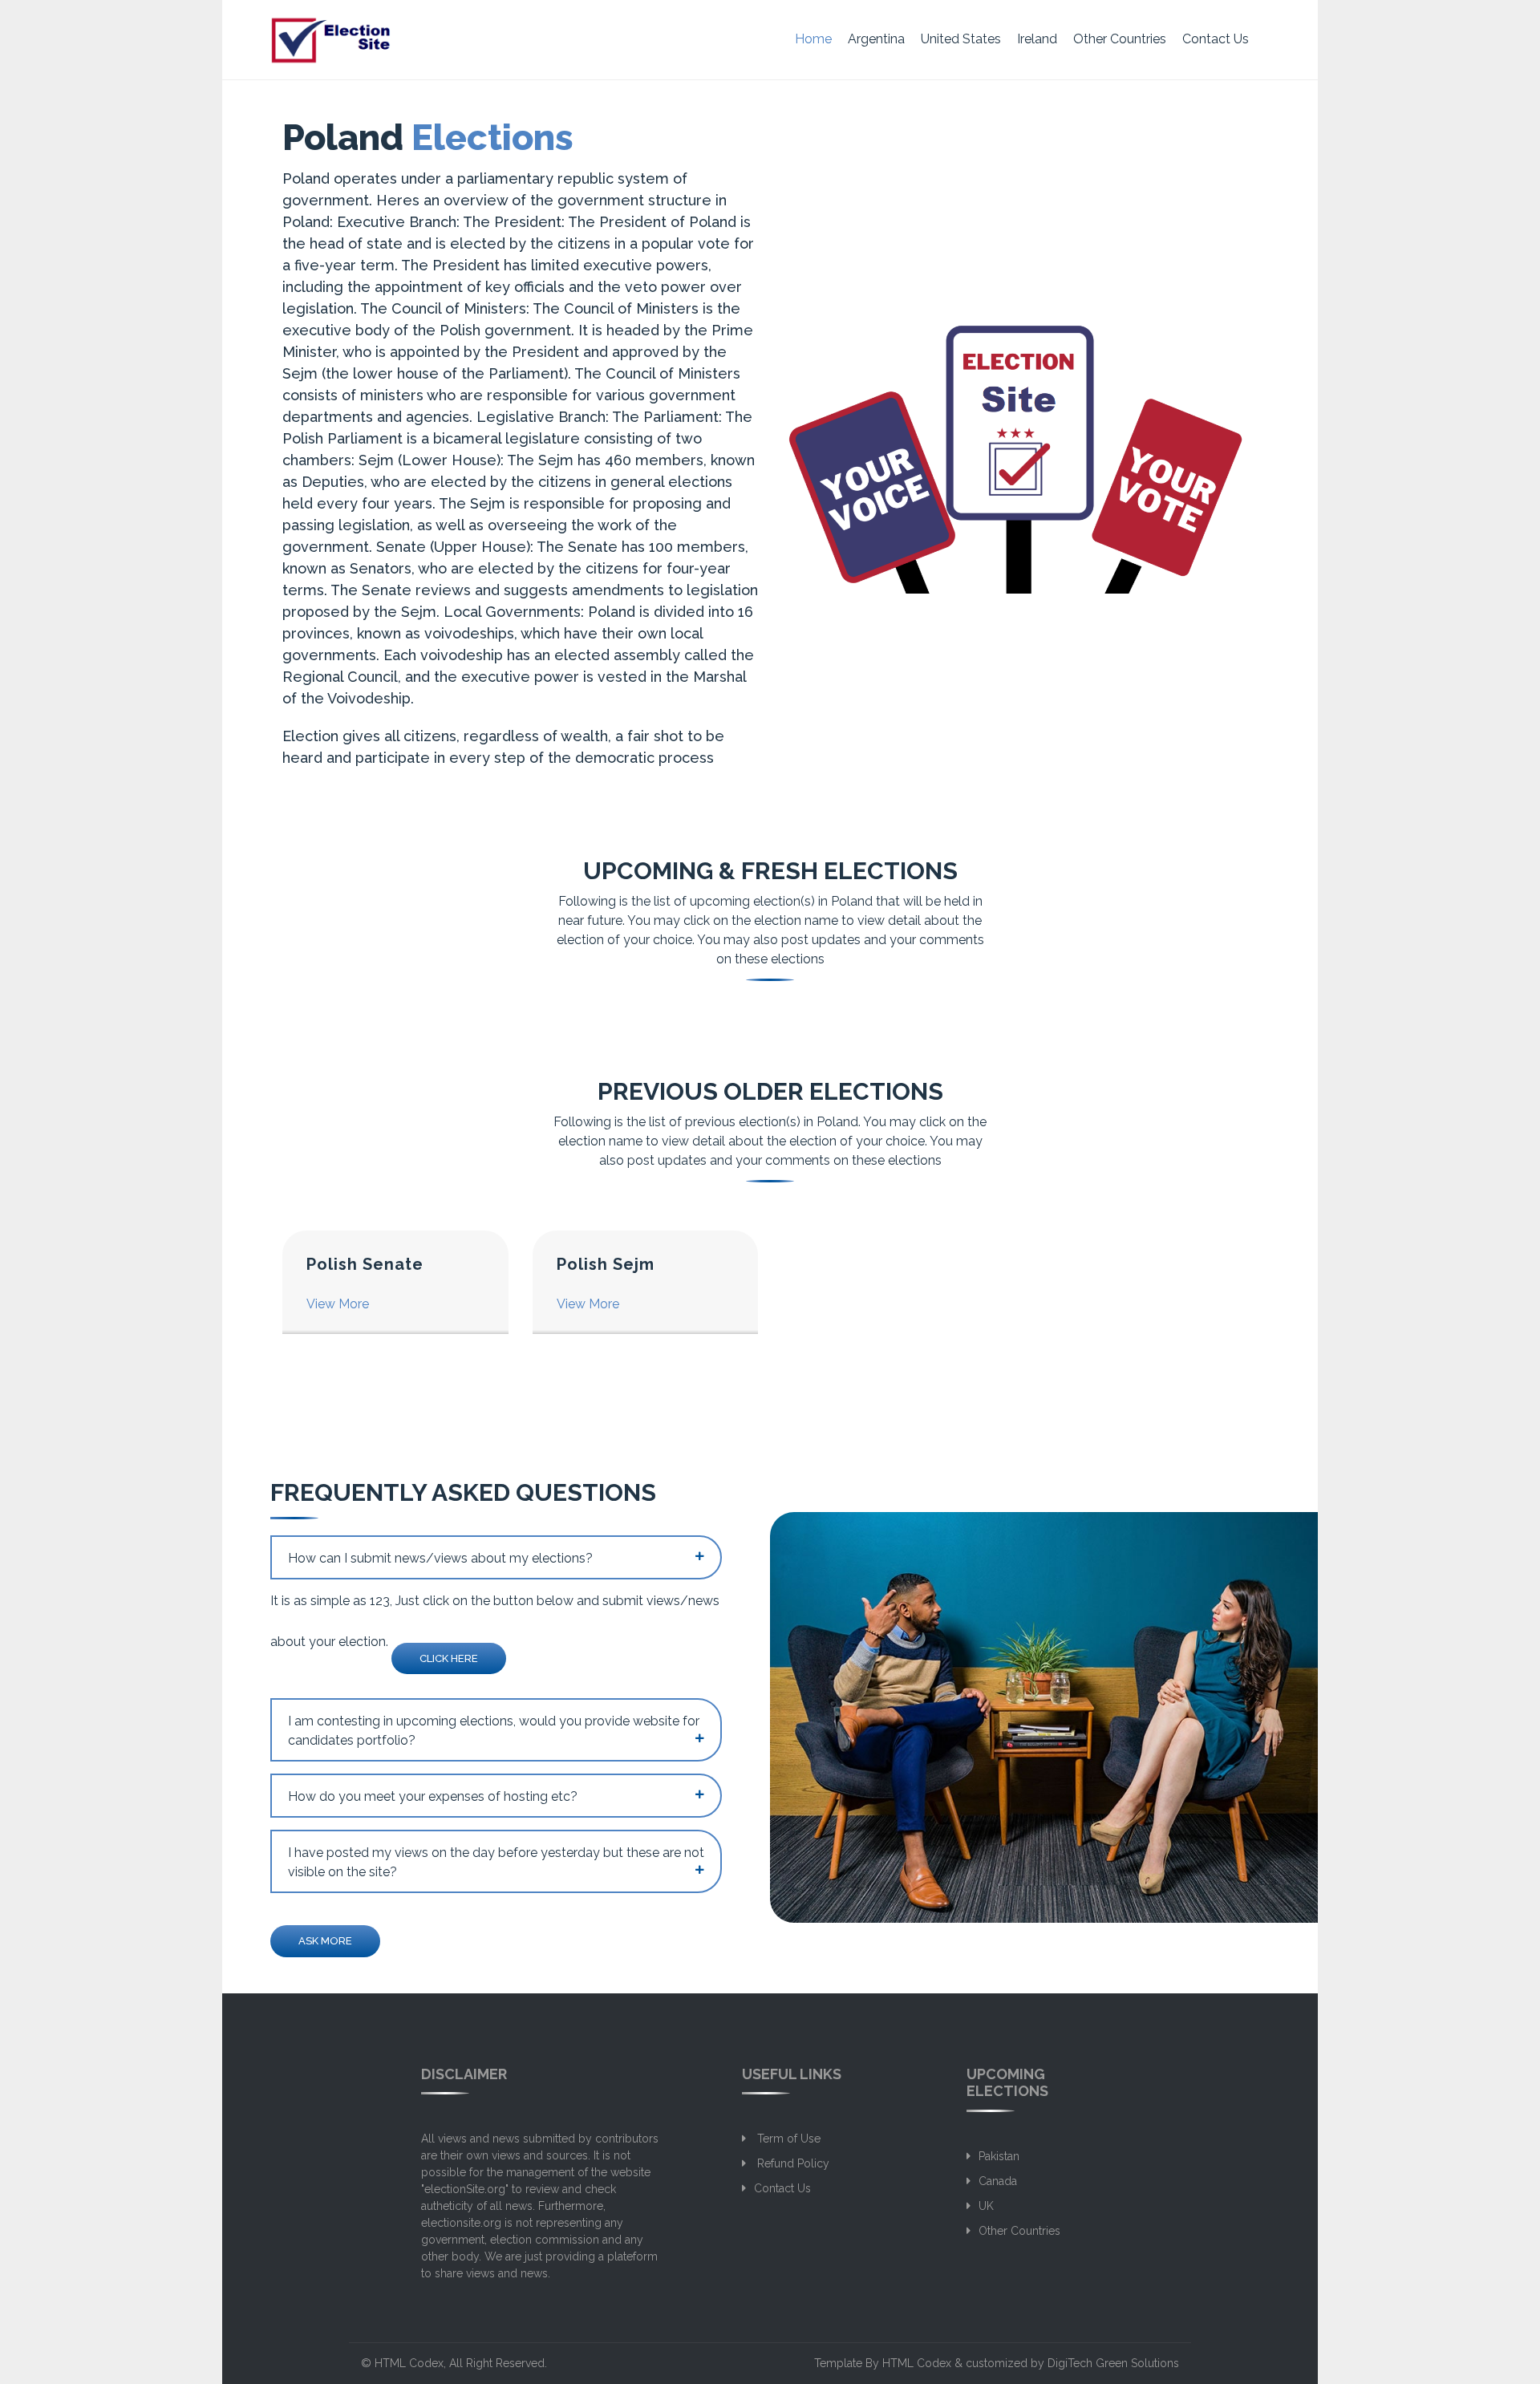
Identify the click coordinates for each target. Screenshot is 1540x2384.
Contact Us (1216, 39)
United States (961, 39)
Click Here (449, 1658)
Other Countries (1120, 39)
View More (338, 1304)
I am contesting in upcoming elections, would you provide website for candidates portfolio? (494, 1731)
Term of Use (787, 2139)
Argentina (876, 39)
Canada (998, 2181)
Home (813, 39)
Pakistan (999, 2156)
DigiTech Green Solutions (1113, 2363)
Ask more (325, 1941)
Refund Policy (792, 2163)
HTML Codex (409, 2363)
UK (986, 2206)
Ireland (1037, 39)
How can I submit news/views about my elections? (440, 1558)
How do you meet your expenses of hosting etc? (433, 1796)
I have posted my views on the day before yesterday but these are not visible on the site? (496, 1862)
